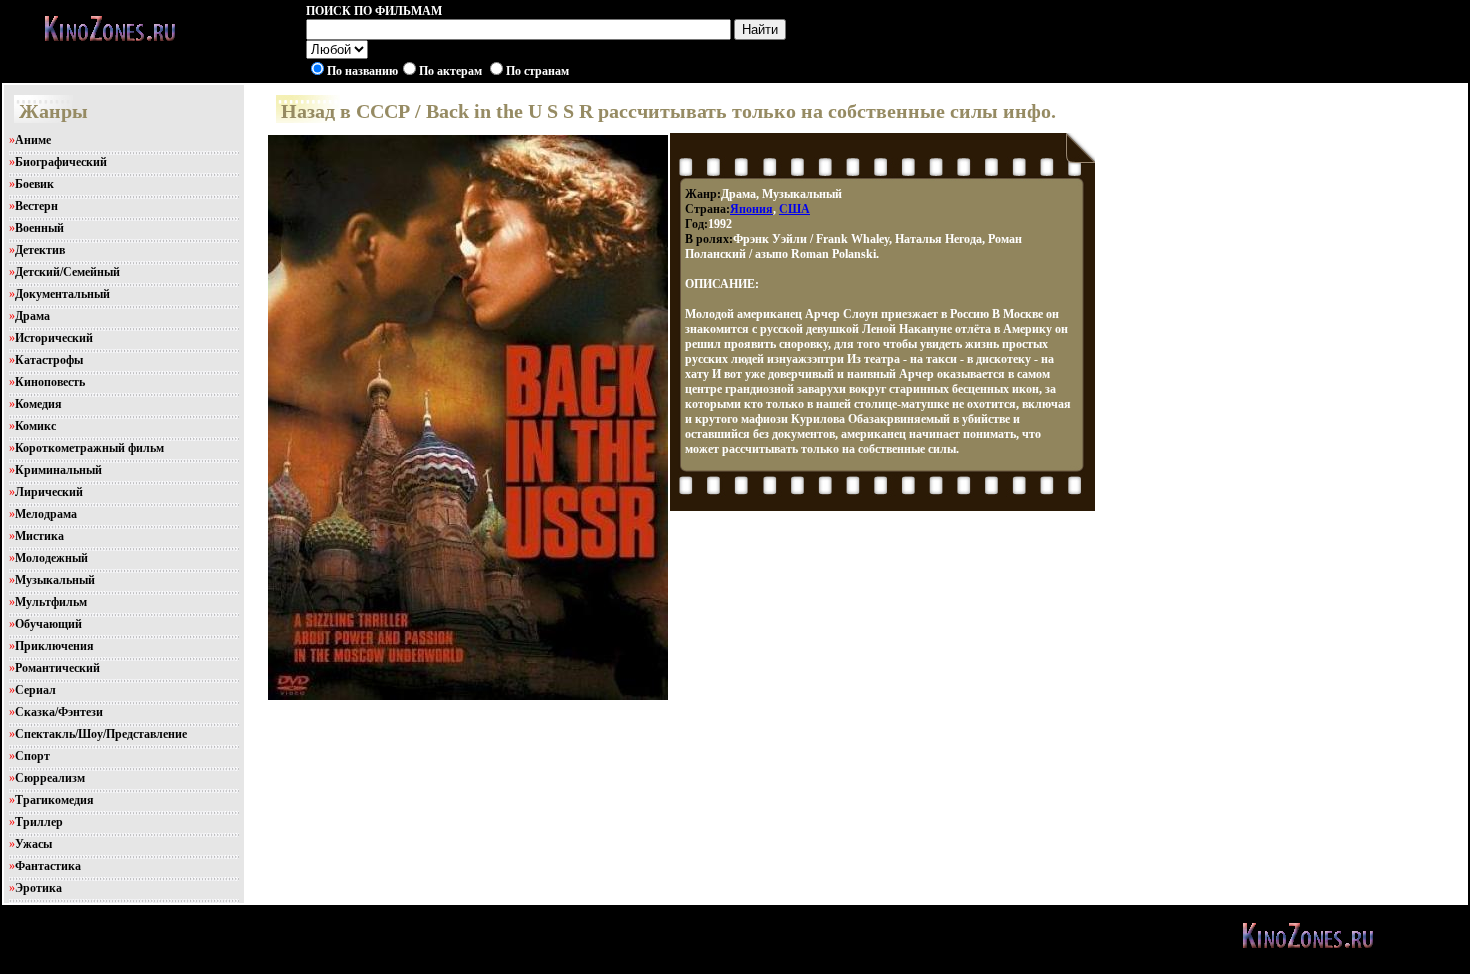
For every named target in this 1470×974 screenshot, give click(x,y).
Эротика (38, 888)
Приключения (54, 646)
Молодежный (51, 558)
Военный (39, 228)
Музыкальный (55, 580)
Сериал (35, 690)
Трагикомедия (54, 800)
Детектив (40, 250)
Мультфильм (51, 602)
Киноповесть (50, 382)
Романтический (57, 668)
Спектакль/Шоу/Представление (101, 734)
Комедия (38, 404)
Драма (32, 316)
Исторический (54, 338)
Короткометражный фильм (89, 448)
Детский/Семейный (67, 272)
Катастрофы (49, 360)
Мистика (39, 536)
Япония (751, 209)
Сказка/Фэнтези (59, 712)
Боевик (34, 184)
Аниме (33, 140)
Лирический (49, 492)
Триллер (39, 822)
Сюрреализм (50, 778)
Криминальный (58, 470)
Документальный (62, 294)
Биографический (61, 162)
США (794, 209)
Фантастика (48, 866)
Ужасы (33, 844)
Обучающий (48, 624)
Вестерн (36, 206)
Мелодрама (46, 514)
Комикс (35, 426)
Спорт (32, 756)
